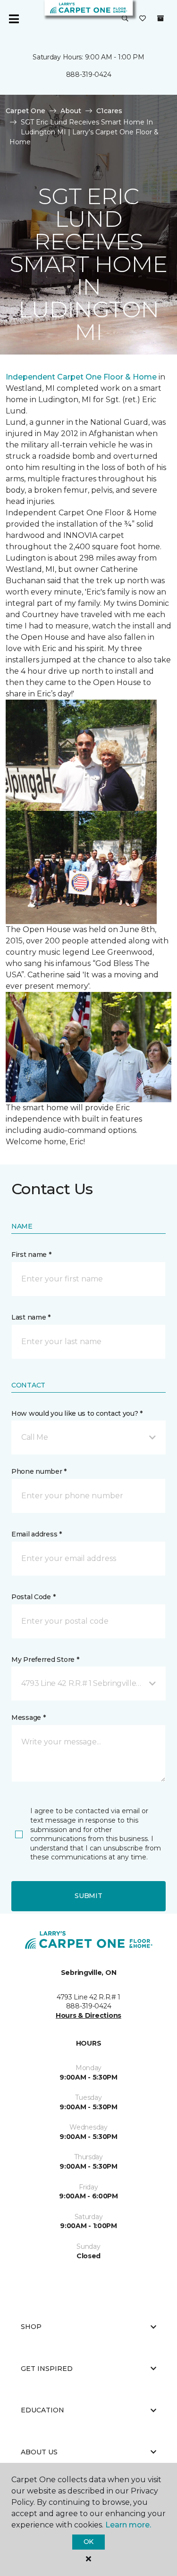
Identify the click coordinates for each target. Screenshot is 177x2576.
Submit (88, 1896)
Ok (88, 2542)
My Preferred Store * (45, 1660)
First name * (31, 1255)
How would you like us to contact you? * (77, 1413)
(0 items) (160, 18)
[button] (125, 19)
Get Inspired (47, 2369)
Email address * (37, 1534)
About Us (39, 2452)
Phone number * (39, 1471)
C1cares (109, 111)
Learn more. (128, 2525)
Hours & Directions (88, 2015)
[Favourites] (143, 19)
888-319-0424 (89, 74)
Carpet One (25, 111)
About (71, 111)
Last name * (31, 1317)
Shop (31, 2327)
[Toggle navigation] (14, 19)
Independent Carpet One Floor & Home (81, 377)
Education (42, 2410)
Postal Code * (33, 1597)
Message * (28, 1717)
